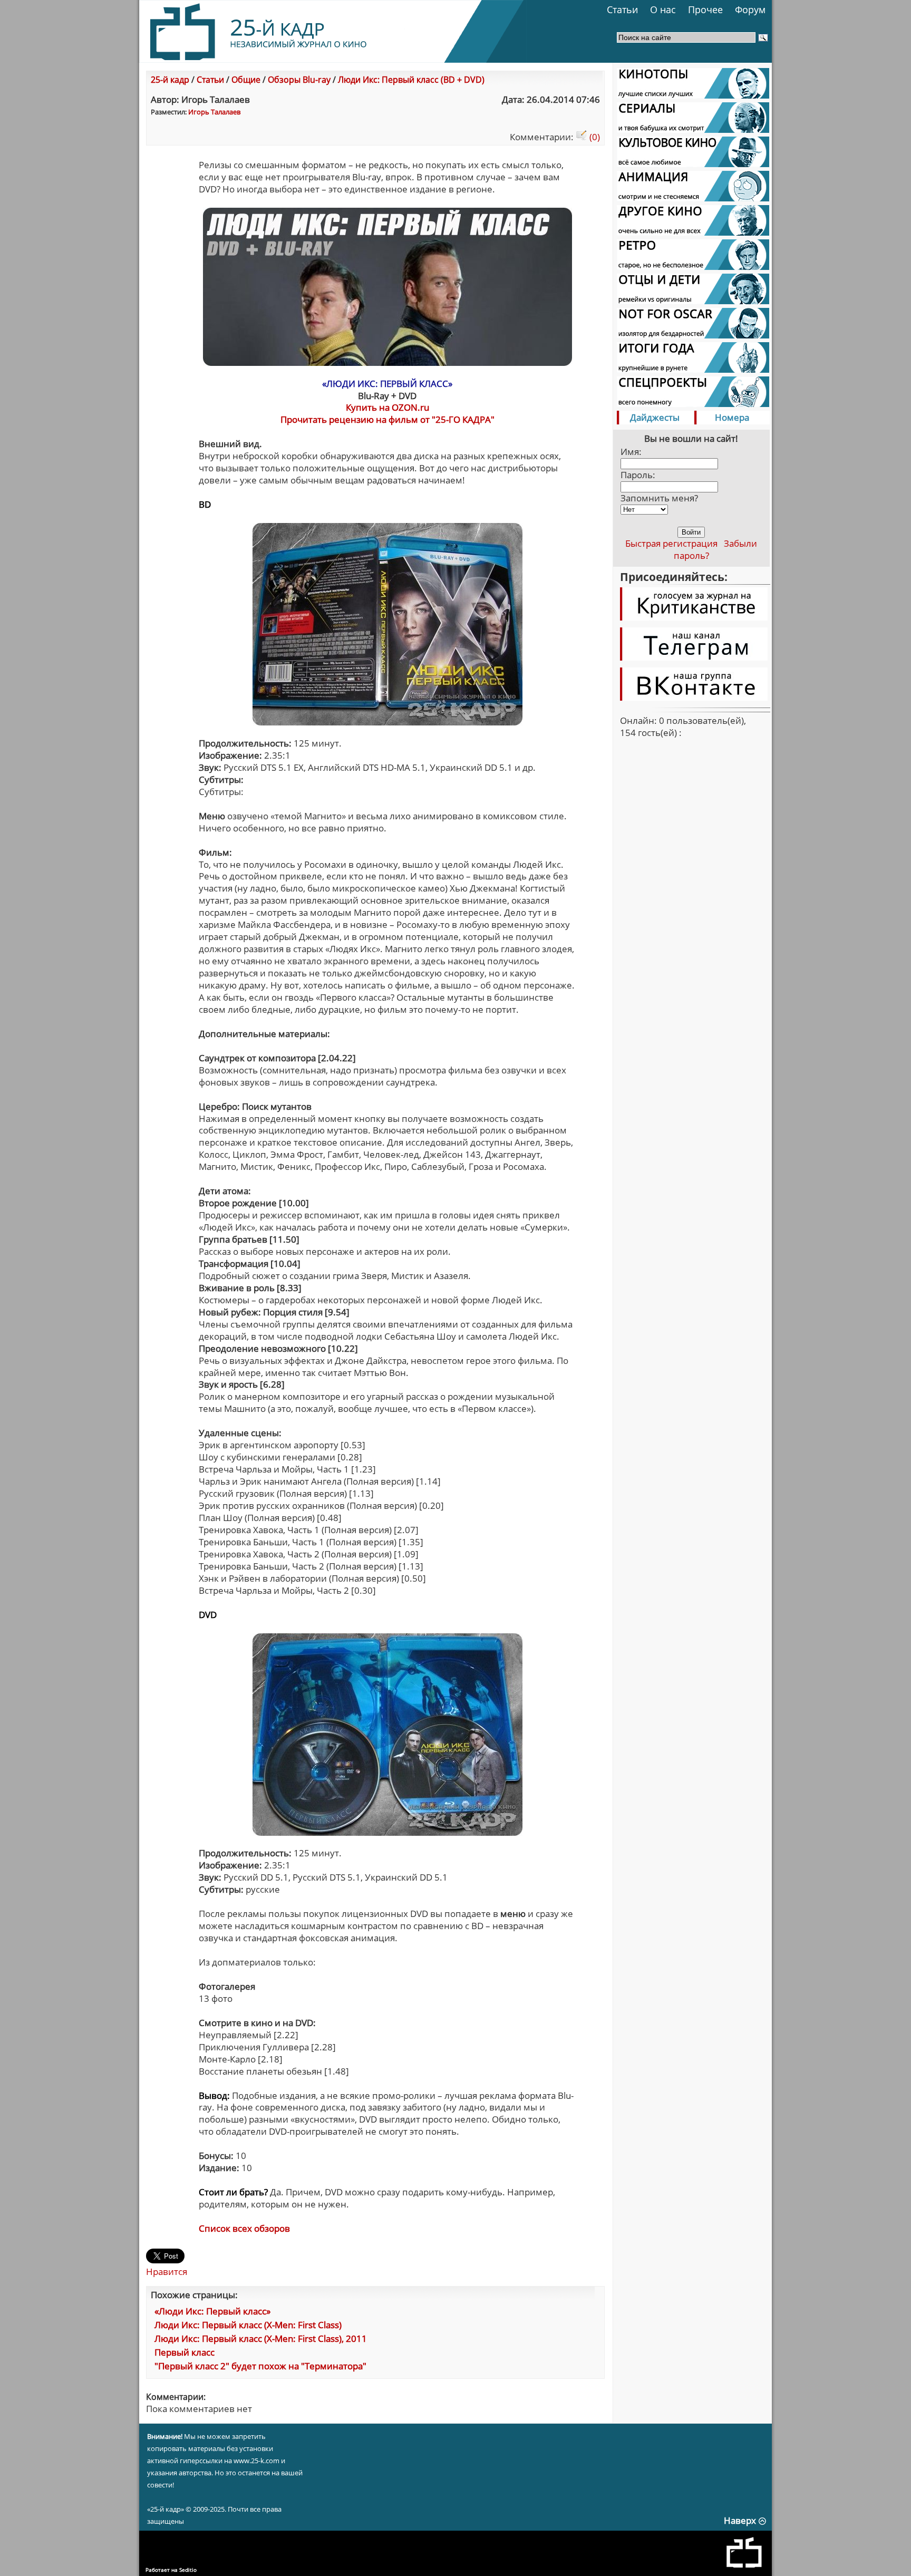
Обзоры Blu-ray (299, 80)
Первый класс (185, 2352)
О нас (663, 9)
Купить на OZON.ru (387, 407)
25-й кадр (170, 80)
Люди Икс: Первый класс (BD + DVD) (411, 80)
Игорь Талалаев (214, 112)
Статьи (622, 9)
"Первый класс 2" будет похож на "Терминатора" (260, 2366)
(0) (594, 137)
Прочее (705, 9)
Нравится (167, 2272)
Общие (246, 80)
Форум (750, 9)
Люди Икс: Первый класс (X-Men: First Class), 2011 (261, 2338)
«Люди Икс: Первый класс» (212, 2311)
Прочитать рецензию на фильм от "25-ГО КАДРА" (387, 419)
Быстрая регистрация (671, 543)
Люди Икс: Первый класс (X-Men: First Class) (248, 2325)
